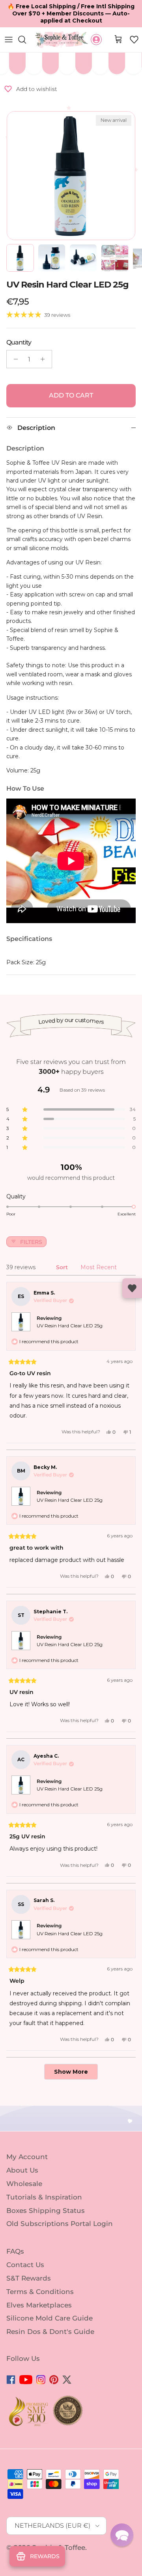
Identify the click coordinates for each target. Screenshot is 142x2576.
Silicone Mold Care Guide (50, 2318)
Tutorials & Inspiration (44, 2197)
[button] (134, 40)
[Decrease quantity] (14, 359)
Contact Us (25, 2265)
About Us (22, 2170)
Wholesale (24, 2184)
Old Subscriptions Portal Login (60, 2224)
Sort (63, 1267)
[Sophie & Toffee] (62, 40)
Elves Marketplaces (39, 2305)
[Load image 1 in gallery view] (71, 176)
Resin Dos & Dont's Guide (50, 2332)
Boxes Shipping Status (46, 2210)
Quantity (19, 342)
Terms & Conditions (40, 2292)
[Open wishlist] (132, 1288)
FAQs (15, 2251)
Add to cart (71, 395)
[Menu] (9, 40)
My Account (27, 2157)
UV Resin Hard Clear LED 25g (70, 1326)
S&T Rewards (29, 2278)
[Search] (26, 40)
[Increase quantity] (45, 359)
